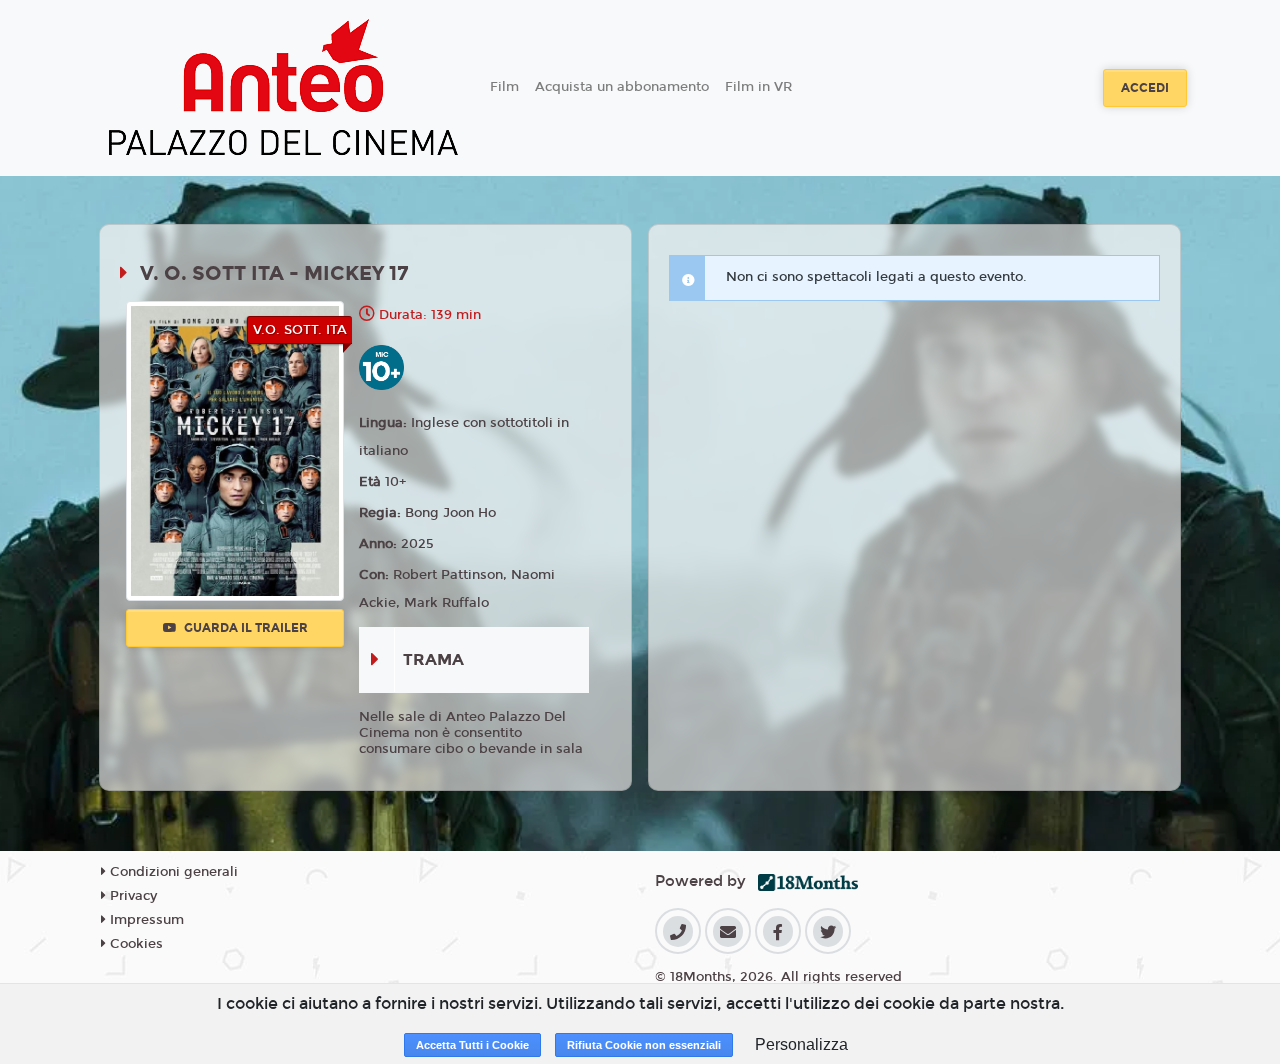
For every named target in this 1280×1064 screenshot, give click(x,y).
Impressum (145, 920)
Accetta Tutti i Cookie (472, 1045)
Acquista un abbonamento (622, 87)
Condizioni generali (172, 872)
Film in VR (758, 87)
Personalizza (801, 1044)
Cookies (134, 944)
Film (504, 87)
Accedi (1145, 88)
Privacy (131, 896)
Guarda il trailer (244, 628)
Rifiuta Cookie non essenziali (644, 1045)
